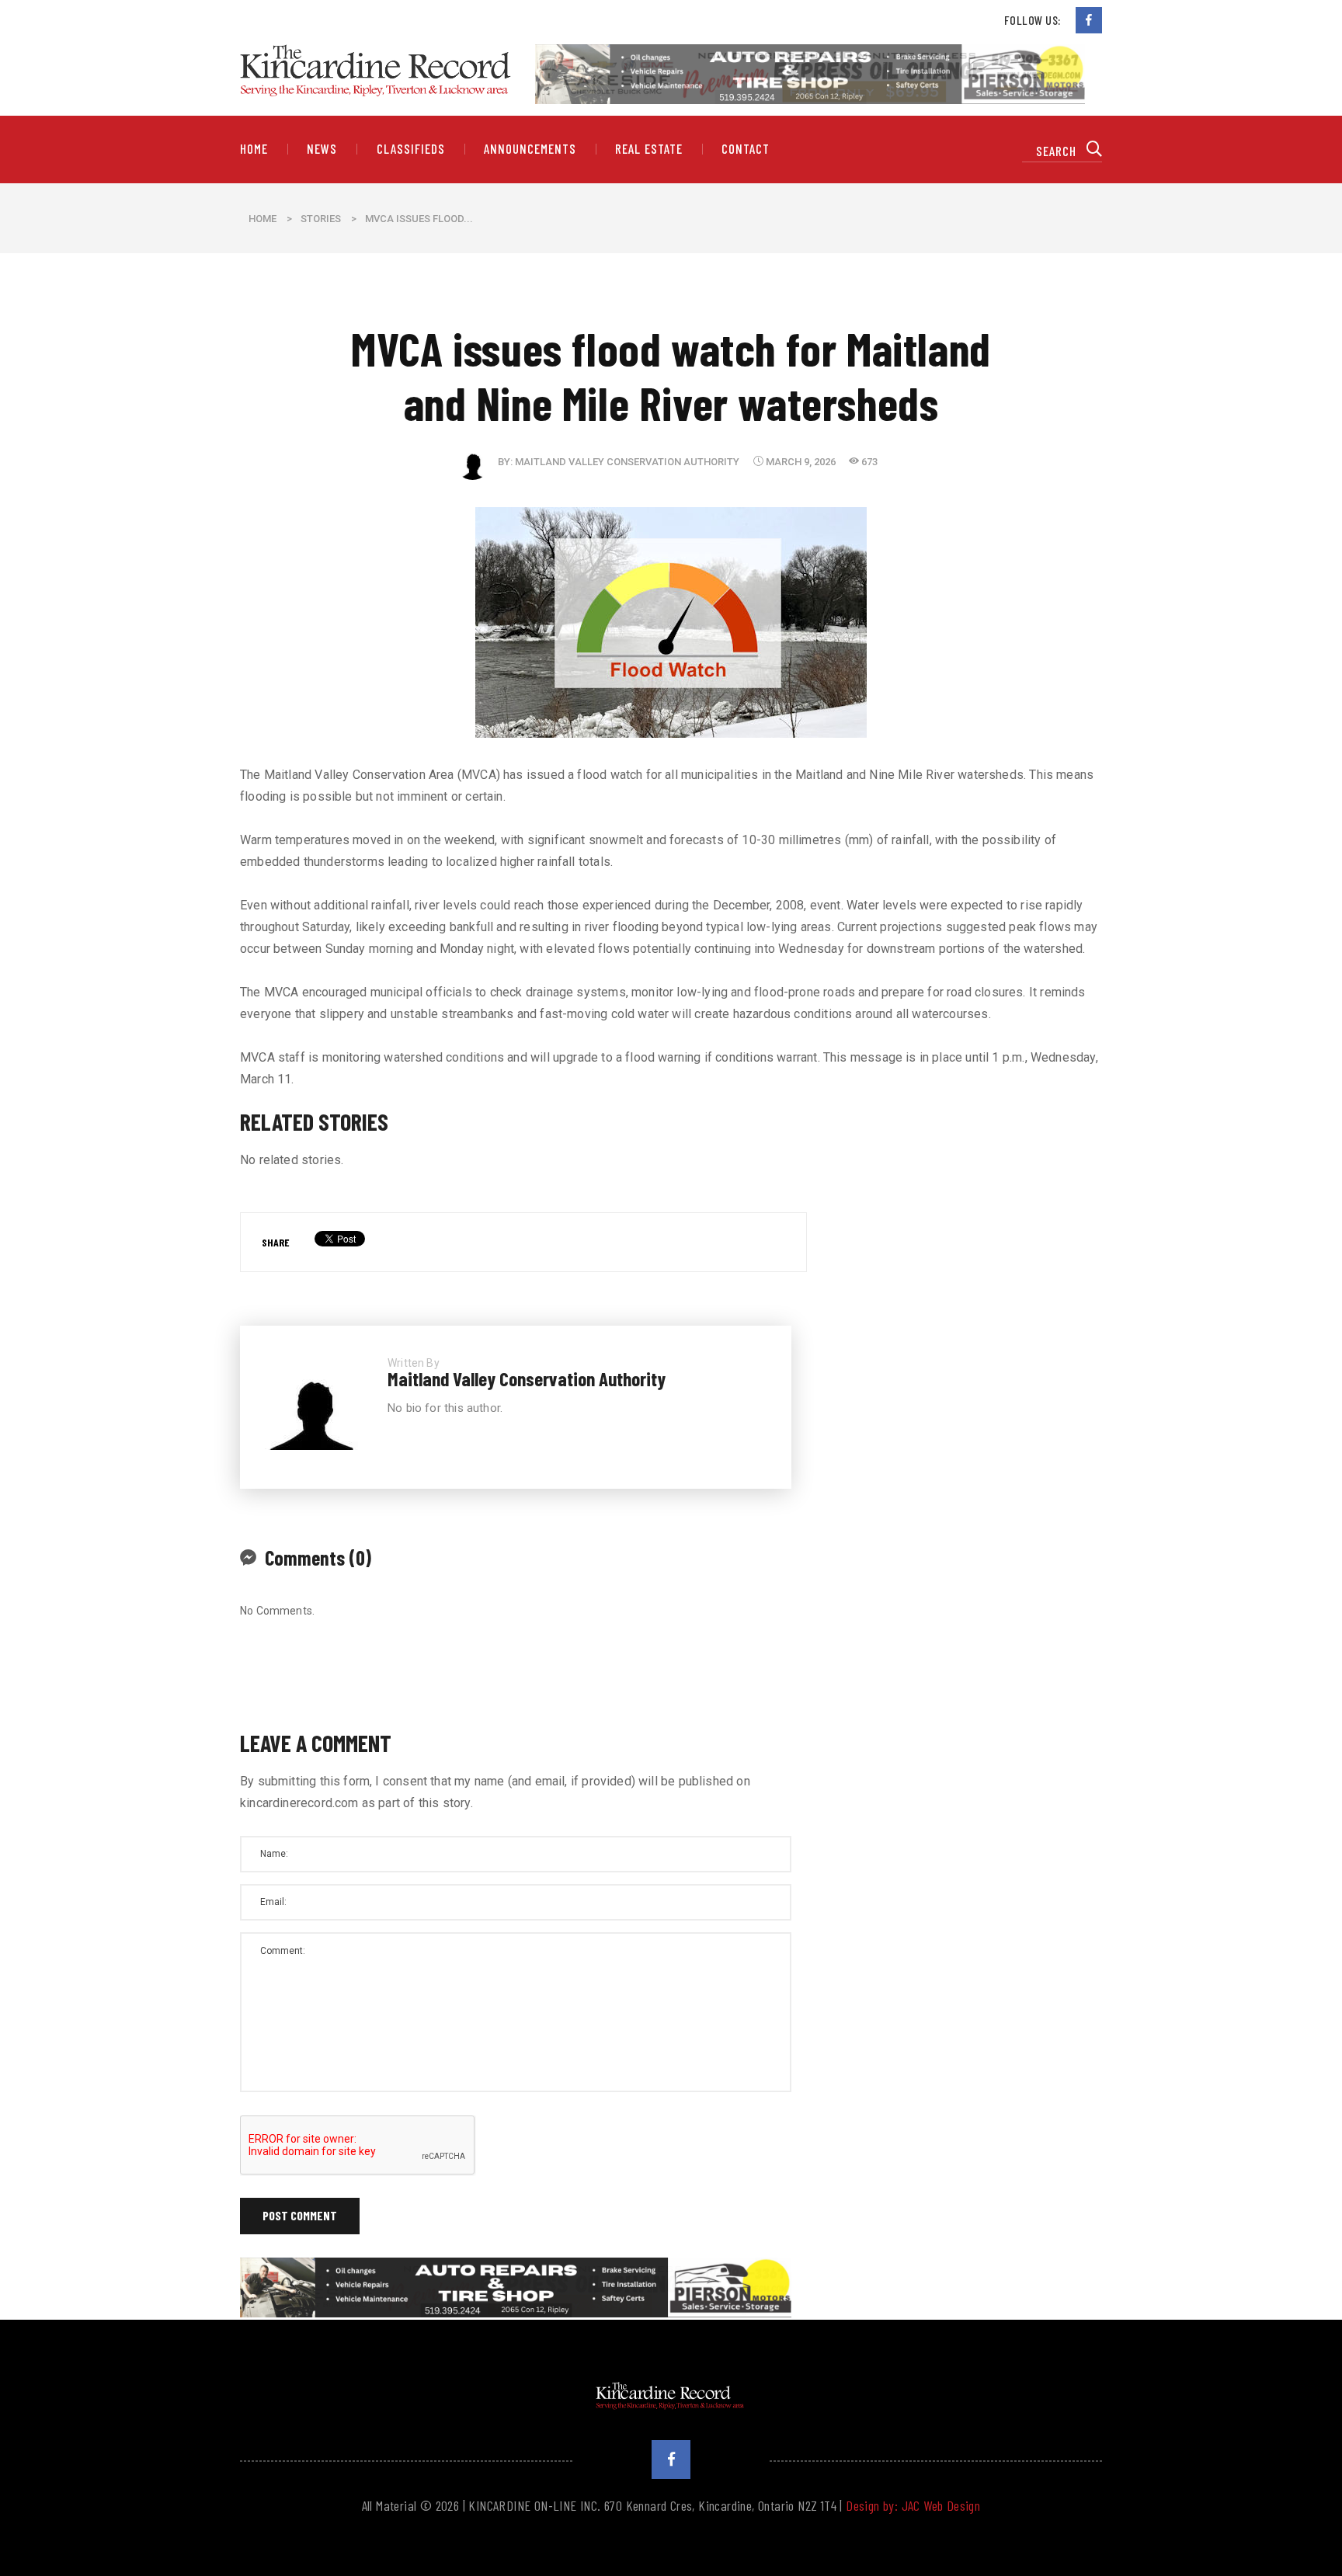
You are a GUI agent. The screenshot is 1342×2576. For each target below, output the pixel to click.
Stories (321, 219)
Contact (746, 149)
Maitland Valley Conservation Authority (627, 462)
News (322, 149)
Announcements (530, 149)
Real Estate (648, 149)
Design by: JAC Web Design (913, 2505)
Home (254, 149)
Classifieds (411, 149)
